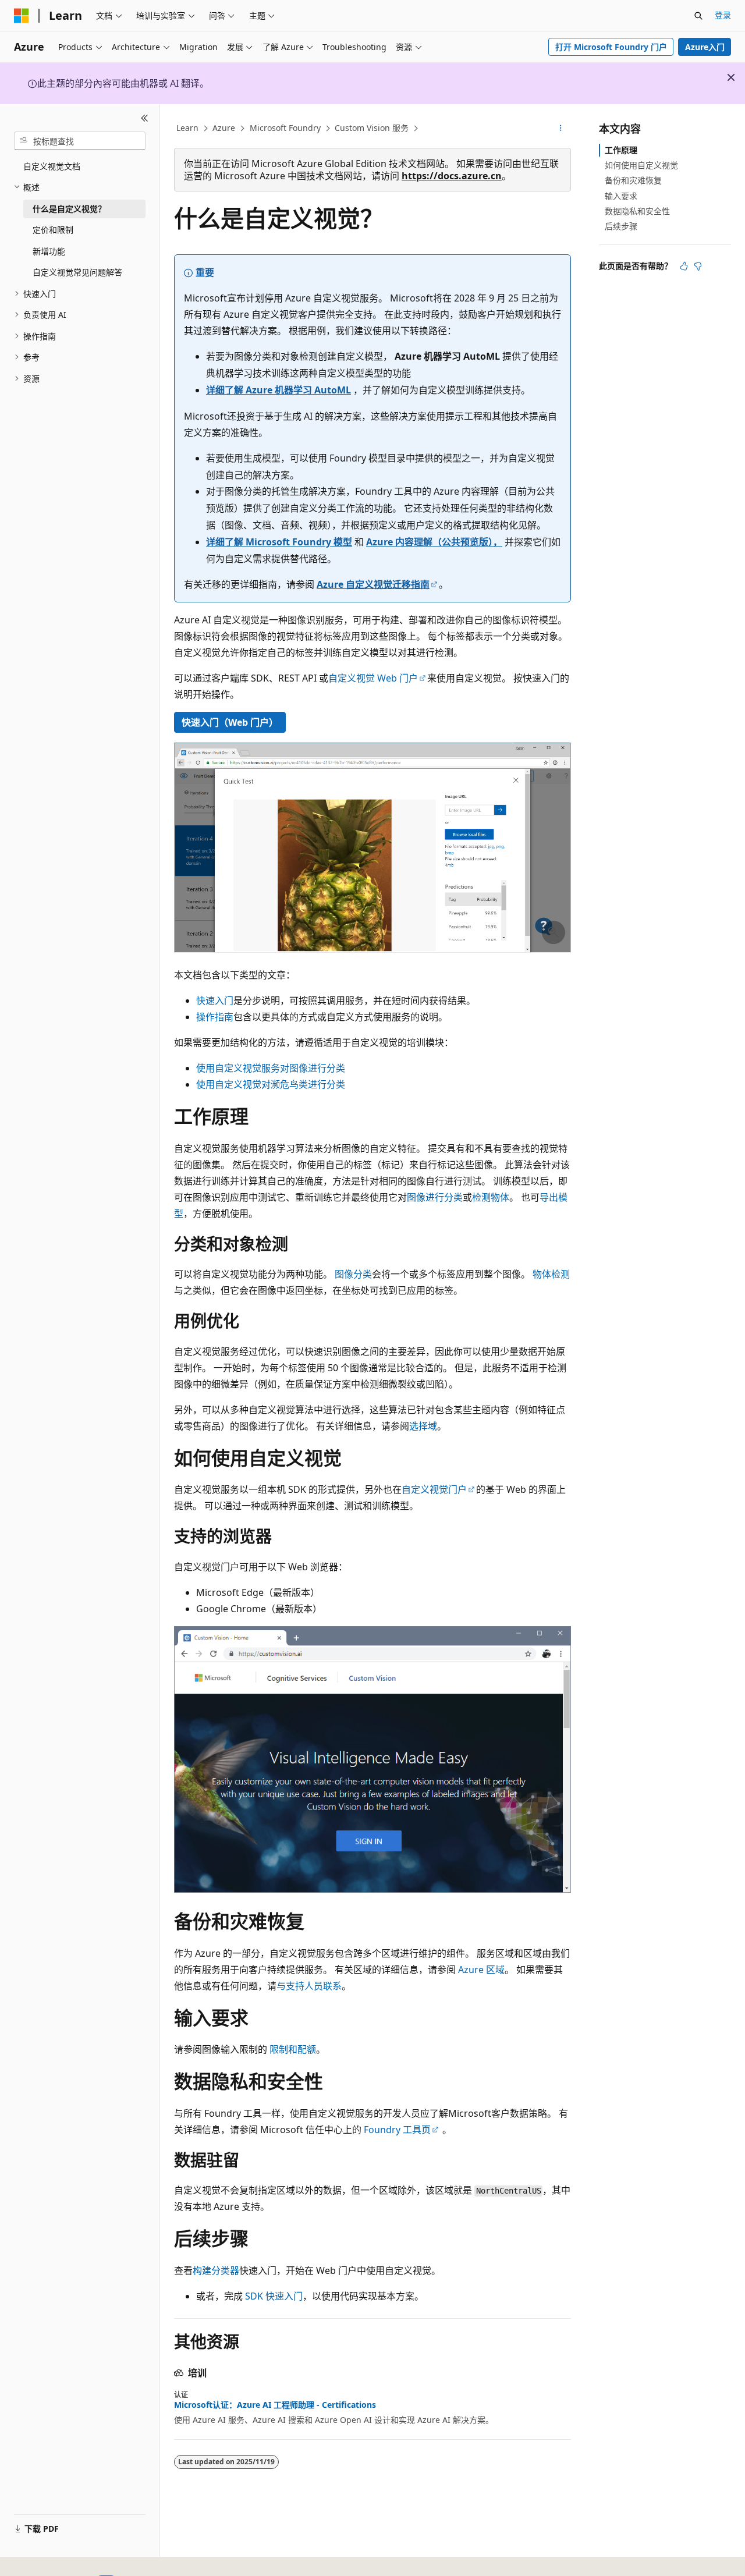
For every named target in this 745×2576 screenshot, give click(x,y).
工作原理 (621, 150)
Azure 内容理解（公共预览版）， (434, 542)
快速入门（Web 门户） (230, 722)
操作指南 (215, 1017)
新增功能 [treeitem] (49, 251)
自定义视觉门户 (434, 1489)
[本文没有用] (698, 266)
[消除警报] (731, 77)
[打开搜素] (698, 16)
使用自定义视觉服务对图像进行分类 (271, 1068)
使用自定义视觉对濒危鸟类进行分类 (271, 1084)
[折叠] (145, 118)
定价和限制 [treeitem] (53, 230)
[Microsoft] (22, 16)
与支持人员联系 (309, 1986)
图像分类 (353, 1274)
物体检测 (551, 1274)
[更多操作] (561, 129)
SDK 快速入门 (274, 2296)
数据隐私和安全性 (637, 211)
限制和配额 (293, 2049)
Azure (224, 128)
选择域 (423, 1426)
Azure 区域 (481, 1970)
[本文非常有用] (684, 266)
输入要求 (621, 196)
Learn (187, 128)
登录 (723, 15)
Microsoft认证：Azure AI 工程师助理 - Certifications (275, 2405)
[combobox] (80, 141)
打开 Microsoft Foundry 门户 (611, 47)
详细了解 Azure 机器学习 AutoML (279, 390)
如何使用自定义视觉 (641, 165)
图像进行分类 (435, 1197)
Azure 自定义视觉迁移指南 (373, 584)
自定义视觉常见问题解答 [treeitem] (77, 272)
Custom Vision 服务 (372, 128)
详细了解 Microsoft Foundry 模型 (279, 542)
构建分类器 (216, 2270)
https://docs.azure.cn (452, 176)
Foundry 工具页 (397, 2130)
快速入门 (215, 1000)
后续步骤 (621, 226)
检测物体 (491, 1197)
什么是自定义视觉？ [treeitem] (69, 209)
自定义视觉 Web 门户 (373, 678)
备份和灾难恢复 (633, 180)
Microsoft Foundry (285, 128)
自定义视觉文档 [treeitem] (52, 166)
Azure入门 (705, 47)
